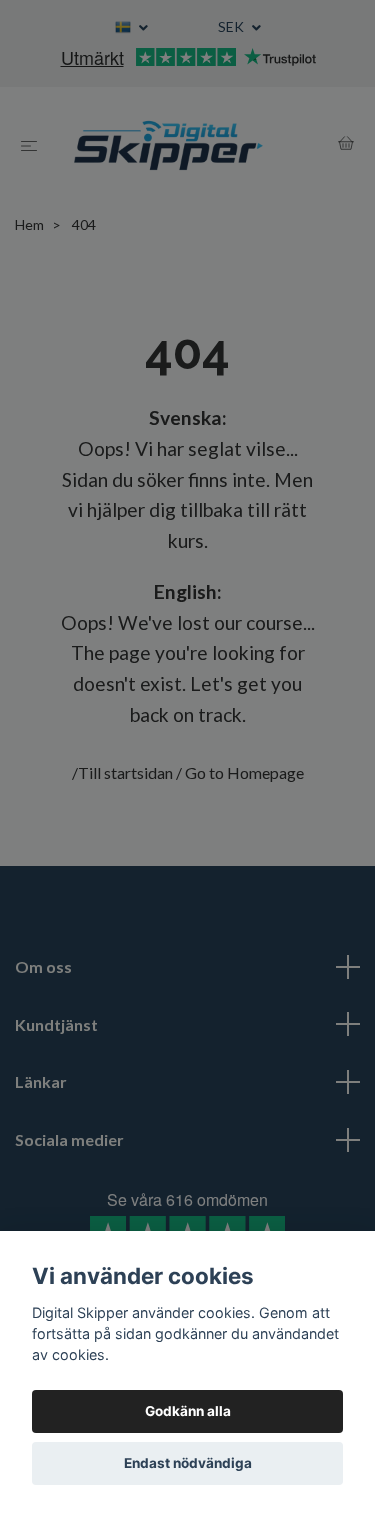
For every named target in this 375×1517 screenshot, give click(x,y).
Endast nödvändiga (188, 1463)
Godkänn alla (188, 1411)
